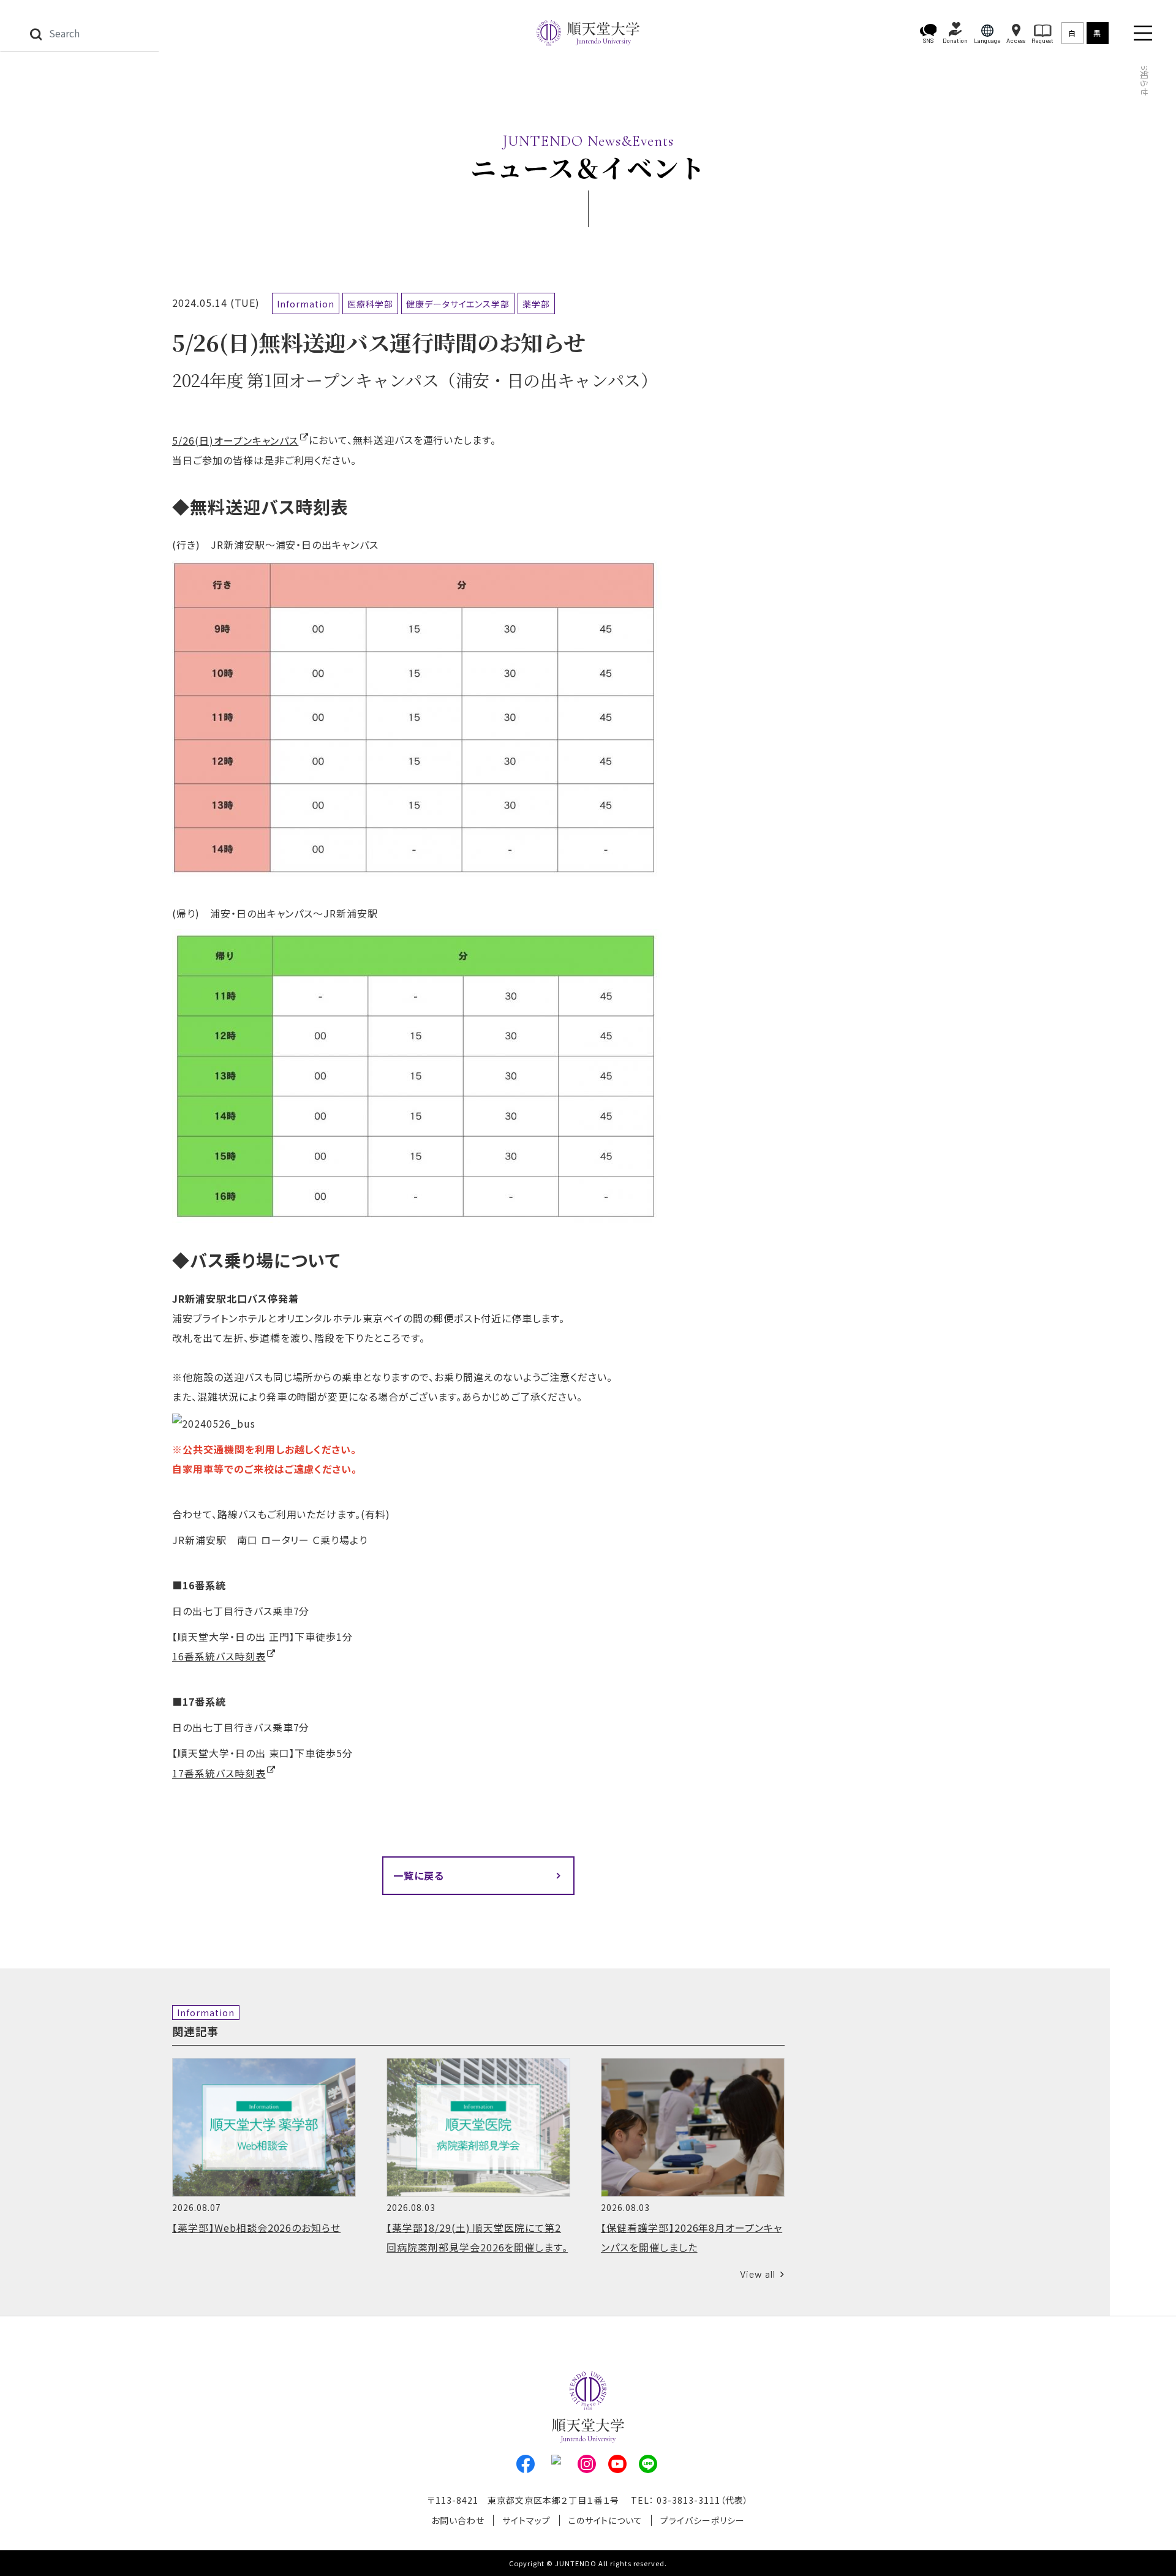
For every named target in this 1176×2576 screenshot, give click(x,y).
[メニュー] (1143, 33)
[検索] (36, 33)
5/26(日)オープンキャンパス (235, 440)
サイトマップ (526, 2520)
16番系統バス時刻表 (219, 1656)
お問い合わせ (458, 2520)
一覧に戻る (419, 1875)
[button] (929, 33)
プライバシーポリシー (703, 2520)
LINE (648, 2464)
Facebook (526, 2464)
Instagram (587, 2464)
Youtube (617, 2464)
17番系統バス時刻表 (219, 1773)
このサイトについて (606, 2520)
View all (758, 2274)
